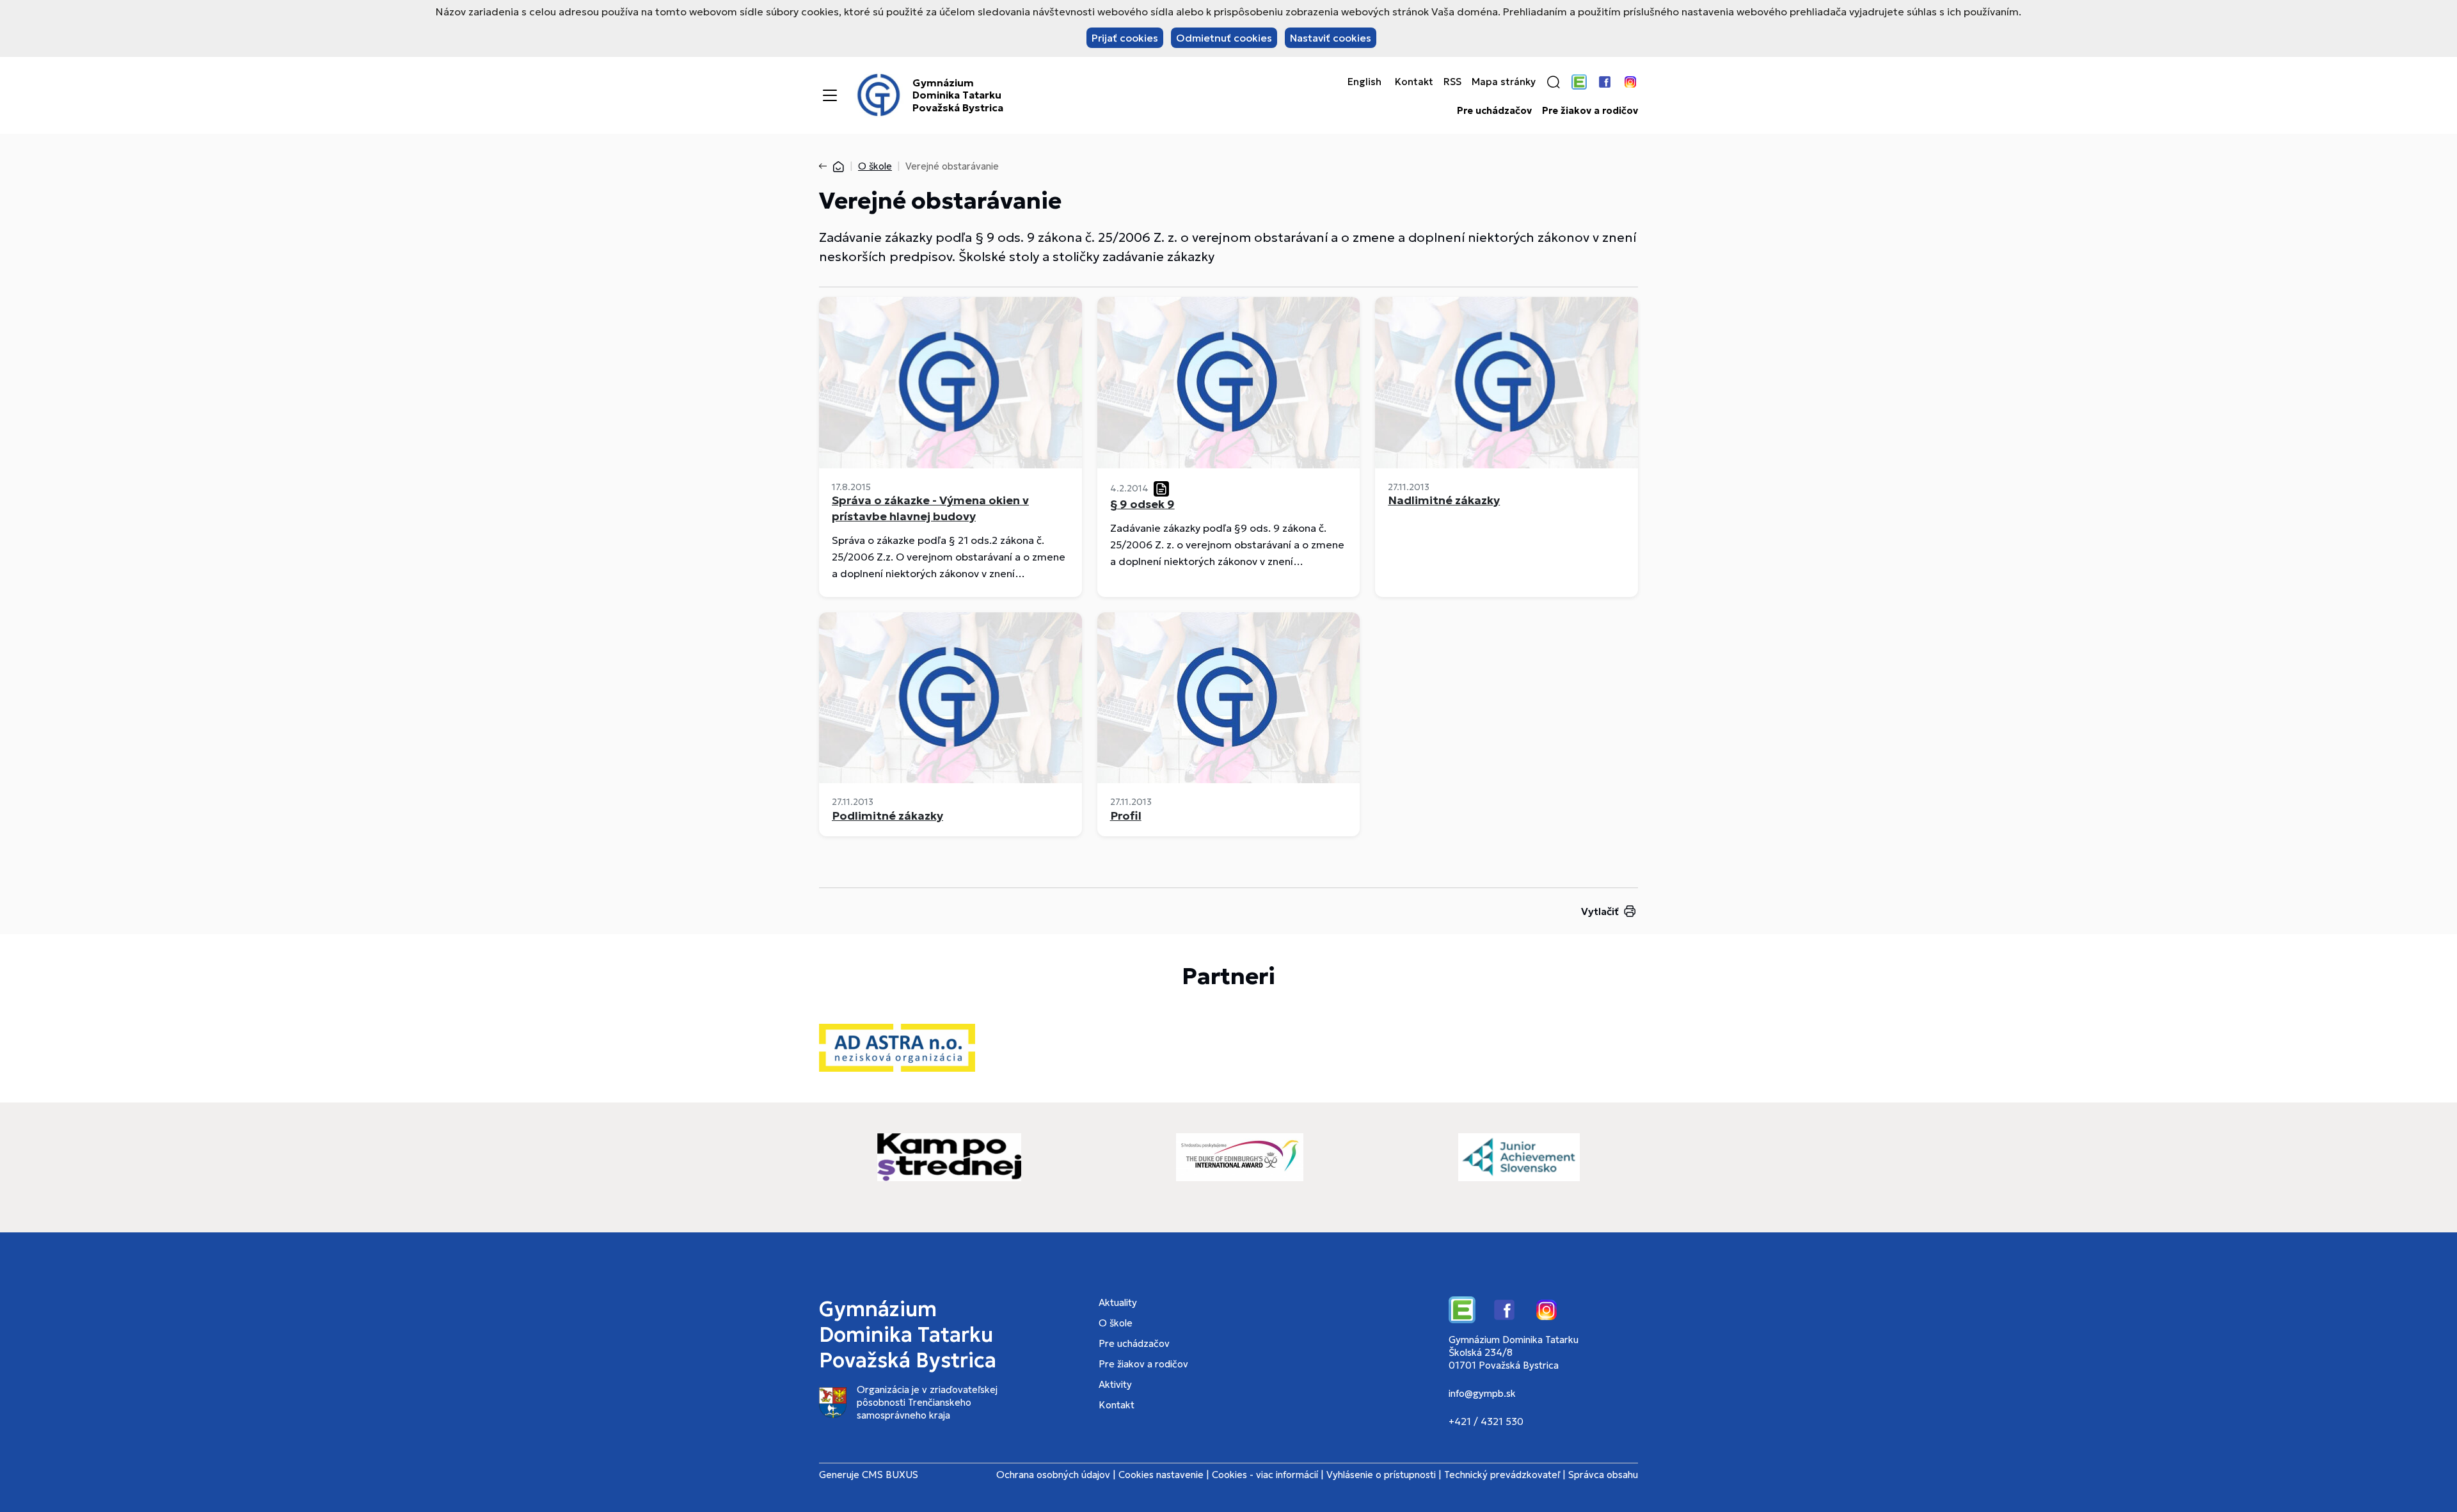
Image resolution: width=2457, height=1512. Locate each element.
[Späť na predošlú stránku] (825, 166)
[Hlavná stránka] (838, 166)
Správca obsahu (1603, 1475)
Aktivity (1115, 1384)
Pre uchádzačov (1494, 111)
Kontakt (1414, 82)
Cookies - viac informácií (1265, 1475)
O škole (875, 166)
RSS (1452, 82)
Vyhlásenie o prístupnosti (1381, 1475)
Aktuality (1118, 1302)
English (1364, 82)
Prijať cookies (1125, 38)
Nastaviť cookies (1331, 38)
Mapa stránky (1504, 82)
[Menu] (830, 95)
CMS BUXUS (890, 1475)
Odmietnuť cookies (1224, 38)
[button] (1554, 82)
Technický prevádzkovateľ (1502, 1475)
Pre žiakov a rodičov (1590, 111)
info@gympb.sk (1482, 1393)
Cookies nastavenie (1161, 1475)
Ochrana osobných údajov (1053, 1475)
